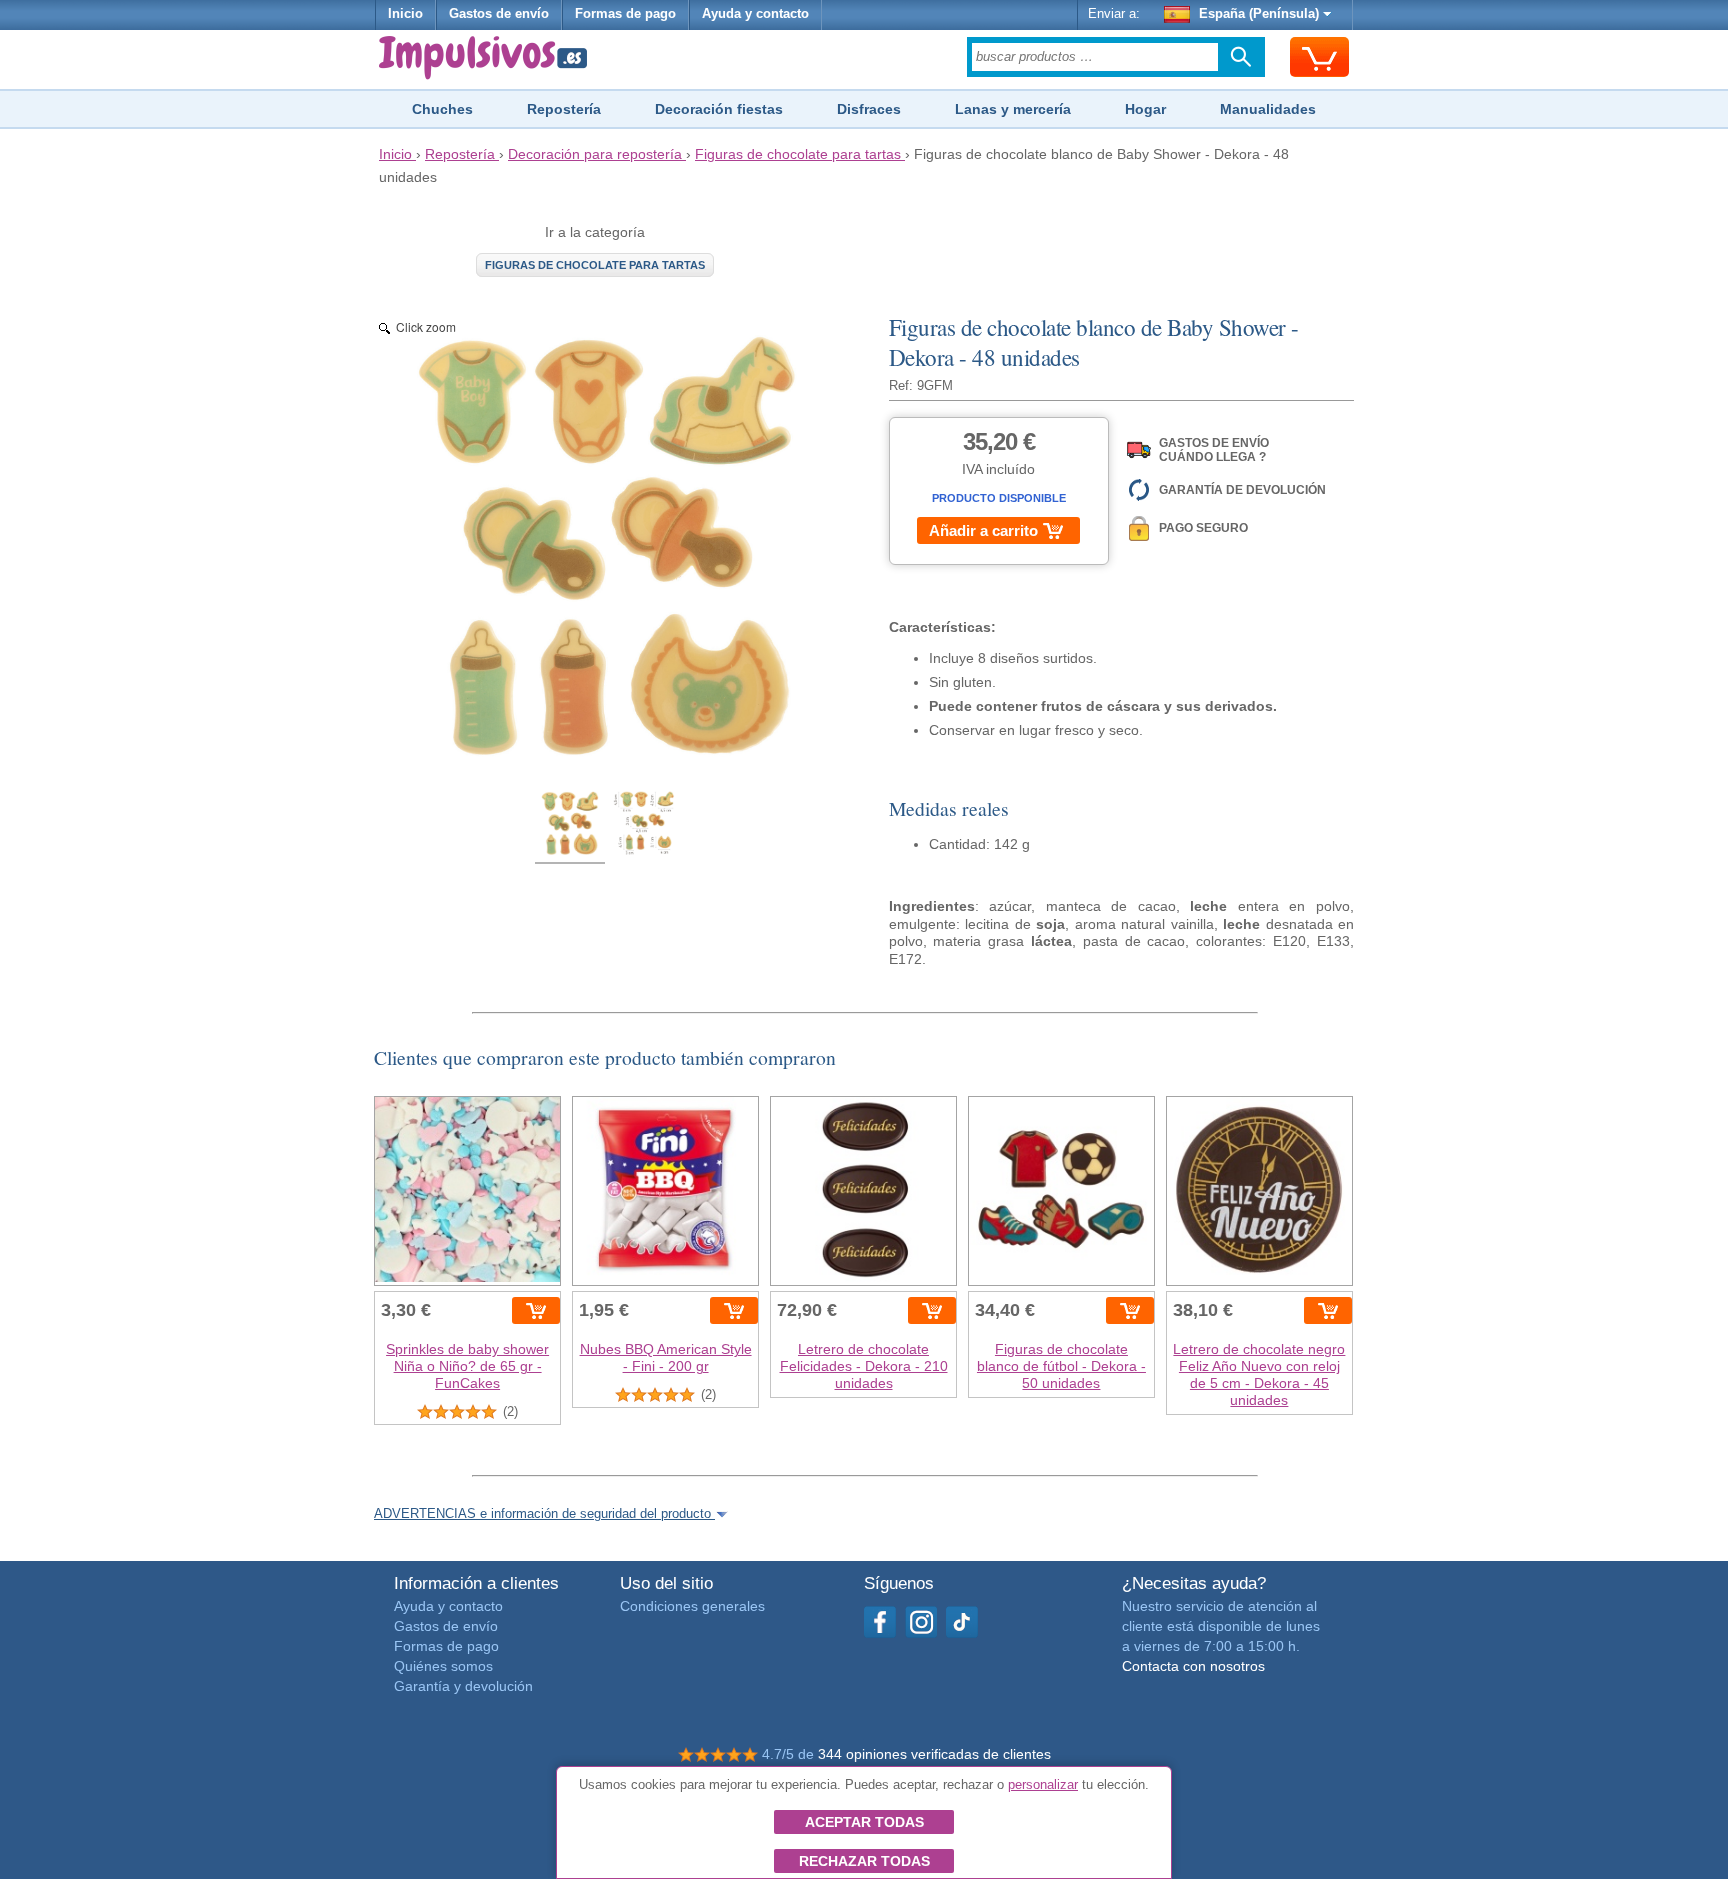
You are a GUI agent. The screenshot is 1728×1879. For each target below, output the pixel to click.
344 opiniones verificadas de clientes (934, 1754)
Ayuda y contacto (755, 14)
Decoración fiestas (719, 109)
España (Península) (1259, 14)
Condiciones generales (692, 1606)
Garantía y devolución (463, 1686)
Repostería (564, 109)
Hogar (1145, 109)
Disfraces (869, 109)
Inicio (405, 14)
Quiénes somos (443, 1666)
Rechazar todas (864, 1861)
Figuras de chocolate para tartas (595, 265)
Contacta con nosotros (1193, 1666)
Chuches (442, 109)
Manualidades (1268, 109)
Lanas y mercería (1013, 109)
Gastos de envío (499, 14)
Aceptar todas (864, 1822)
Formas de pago (625, 14)
